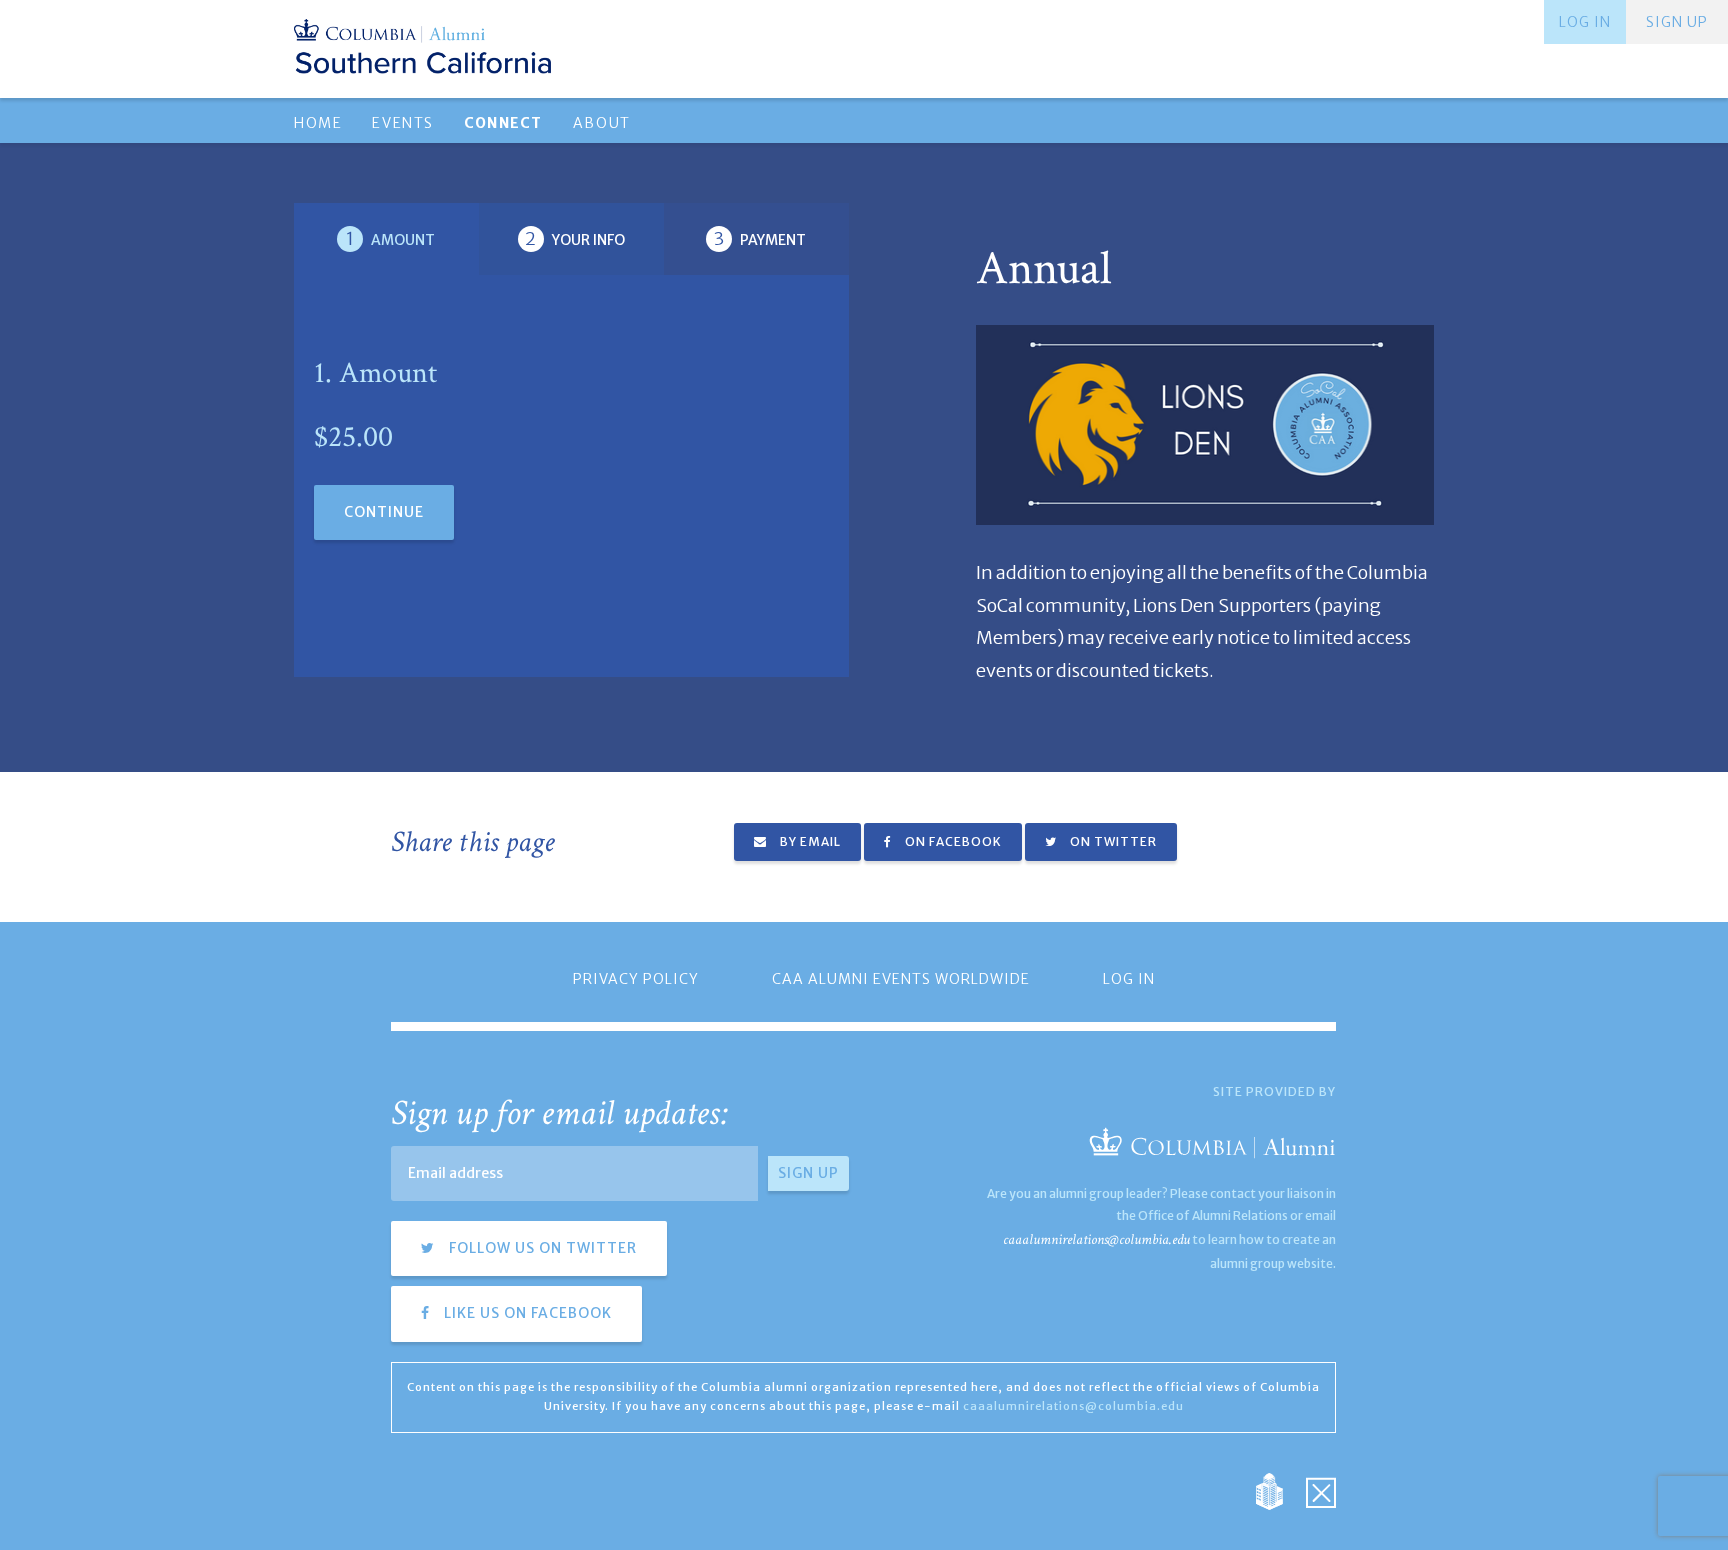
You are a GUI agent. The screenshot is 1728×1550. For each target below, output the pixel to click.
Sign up (1677, 22)
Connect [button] (503, 123)
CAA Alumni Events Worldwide (901, 979)
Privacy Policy (636, 979)
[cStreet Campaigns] (1321, 1490)
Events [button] (403, 123)
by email (809, 841)
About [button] (602, 123)
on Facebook (952, 841)
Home (318, 123)
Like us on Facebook (526, 1313)
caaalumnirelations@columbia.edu (1096, 1239)
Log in (1585, 22)
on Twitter (1112, 841)
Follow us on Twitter (541, 1248)
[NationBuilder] (1279, 1490)
